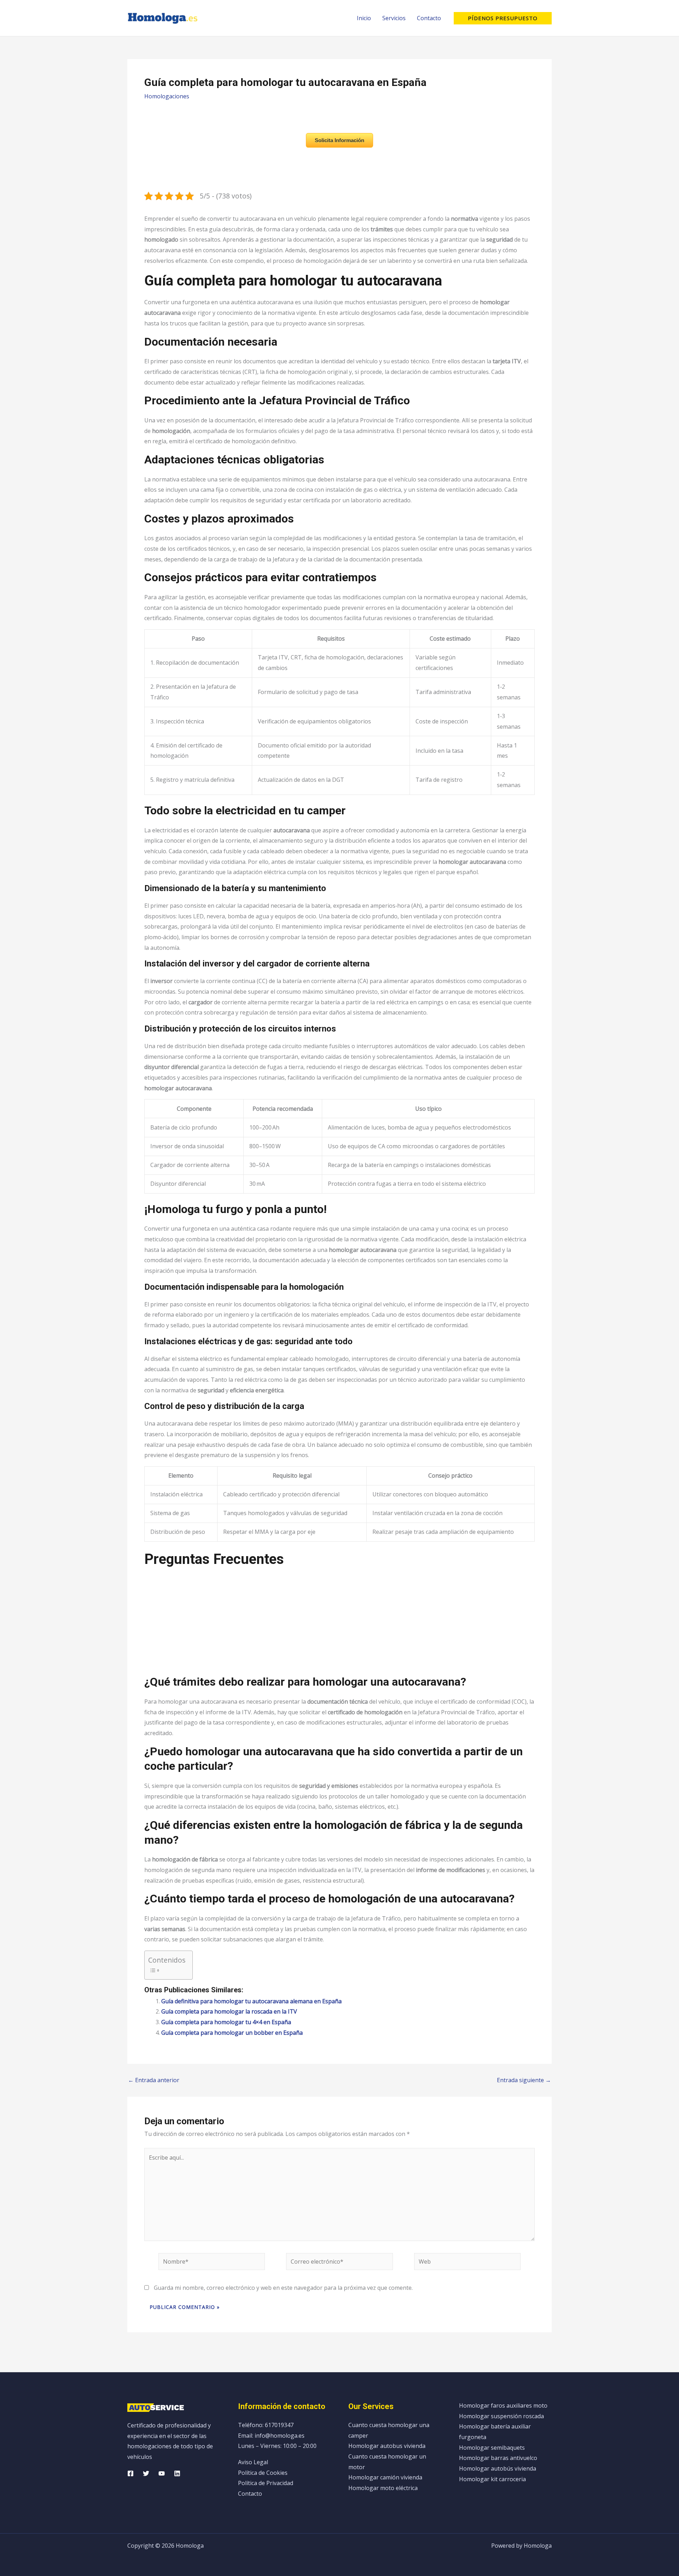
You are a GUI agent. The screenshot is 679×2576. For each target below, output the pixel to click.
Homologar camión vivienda (385, 2477)
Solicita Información (339, 140)
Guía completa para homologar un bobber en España (232, 2033)
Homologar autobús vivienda (498, 2468)
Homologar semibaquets (492, 2448)
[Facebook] (130, 2473)
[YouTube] (162, 2473)
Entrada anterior (154, 2080)
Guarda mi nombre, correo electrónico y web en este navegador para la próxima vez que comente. (283, 2288)
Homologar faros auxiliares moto (503, 2405)
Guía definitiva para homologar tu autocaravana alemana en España (251, 2001)
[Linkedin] (177, 2473)
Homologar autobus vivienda (387, 2446)
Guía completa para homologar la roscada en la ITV (229, 2011)
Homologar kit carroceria (492, 2479)
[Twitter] (146, 2473)
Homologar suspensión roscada (501, 2416)
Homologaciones (167, 96)
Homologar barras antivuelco (498, 2458)
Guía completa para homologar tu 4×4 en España (226, 2022)
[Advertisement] (339, 1625)
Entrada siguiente (524, 2080)
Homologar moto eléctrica (383, 2488)
